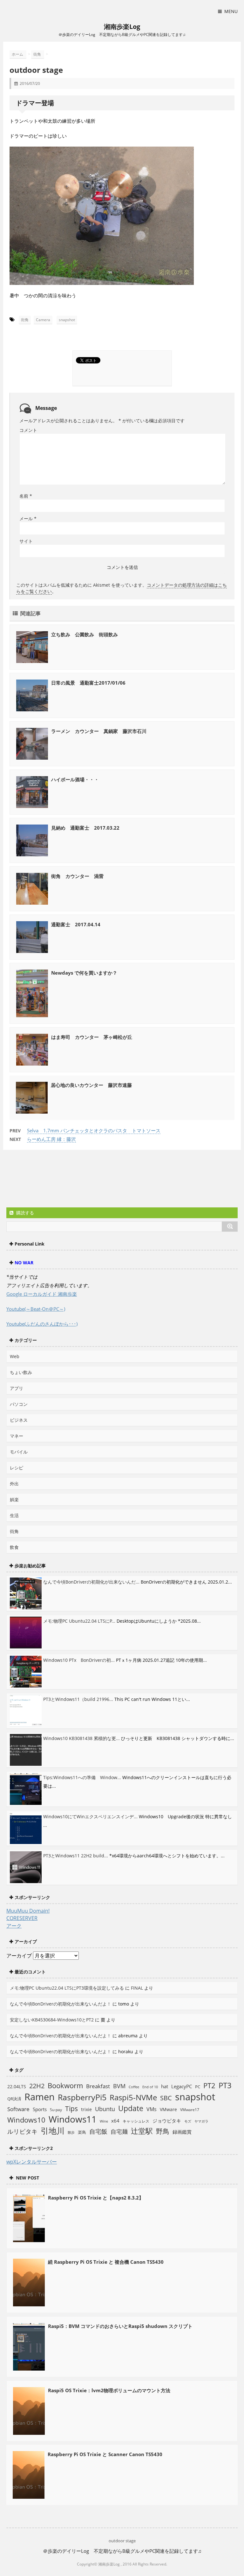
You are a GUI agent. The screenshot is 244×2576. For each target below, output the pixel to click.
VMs (152, 2109)
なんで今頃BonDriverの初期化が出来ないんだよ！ (61, 2004)
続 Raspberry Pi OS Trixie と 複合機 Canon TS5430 (106, 2262)
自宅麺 (119, 2131)
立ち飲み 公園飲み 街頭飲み (85, 634)
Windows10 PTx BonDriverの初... (79, 1660)
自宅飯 (98, 2131)
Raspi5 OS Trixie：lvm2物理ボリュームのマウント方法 (109, 2390)
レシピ (17, 1468)
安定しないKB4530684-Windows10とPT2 (52, 2020)
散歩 (71, 2132)
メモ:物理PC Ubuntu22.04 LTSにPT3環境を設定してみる (67, 1988)
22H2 (37, 2086)
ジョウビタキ (167, 2121)
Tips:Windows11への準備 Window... (82, 1777)
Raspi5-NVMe (133, 2097)
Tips (71, 2109)
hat (165, 2086)
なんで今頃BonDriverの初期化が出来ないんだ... (91, 1582)
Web (15, 1356)
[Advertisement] (57, 1179)
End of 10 (150, 2087)
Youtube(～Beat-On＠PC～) (36, 1309)
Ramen (40, 2097)
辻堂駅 (142, 2131)
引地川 (53, 2131)
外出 (14, 1484)
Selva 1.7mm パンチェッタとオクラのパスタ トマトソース (94, 1130)
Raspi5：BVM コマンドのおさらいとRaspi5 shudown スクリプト (120, 2326)
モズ (188, 2121)
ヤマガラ (201, 2121)
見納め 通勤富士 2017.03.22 (85, 828)
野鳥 (163, 2131)
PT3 (225, 2085)
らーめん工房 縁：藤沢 (51, 1139)
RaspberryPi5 (82, 2097)
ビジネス (19, 1420)
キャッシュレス (136, 2121)
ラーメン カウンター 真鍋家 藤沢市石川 (99, 731)
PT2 (209, 2085)
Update (131, 2108)
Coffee (134, 2087)
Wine (104, 2121)
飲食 (14, 1547)
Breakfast (98, 2086)
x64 (115, 2121)
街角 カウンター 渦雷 (77, 876)
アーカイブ (19, 1956)
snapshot (67, 320)
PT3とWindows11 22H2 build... (76, 1856)
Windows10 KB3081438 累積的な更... (81, 1738)
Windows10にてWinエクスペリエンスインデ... (90, 1816)
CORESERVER (22, 1918)
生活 (14, 1515)
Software (18, 2109)
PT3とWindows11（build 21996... (78, 1699)
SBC (166, 2098)
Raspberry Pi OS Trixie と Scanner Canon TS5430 (105, 2454)
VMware (168, 2109)
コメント (28, 430)
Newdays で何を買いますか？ (84, 973)
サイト (26, 541)
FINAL (137, 1988)
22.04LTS (17, 2086)
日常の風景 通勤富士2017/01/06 (88, 683)
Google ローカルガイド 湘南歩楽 (42, 1294)
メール (28, 518)
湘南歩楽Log (122, 27)
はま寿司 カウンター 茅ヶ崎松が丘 (92, 1037)
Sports (40, 2109)
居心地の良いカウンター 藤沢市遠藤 (91, 1085)
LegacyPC (182, 2086)
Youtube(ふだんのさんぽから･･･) (42, 1324)
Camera (43, 320)
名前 (26, 496)
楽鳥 (82, 2132)
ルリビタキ (22, 2131)
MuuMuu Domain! (28, 1911)
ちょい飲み (21, 1372)
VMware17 (190, 2110)
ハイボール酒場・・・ (75, 779)
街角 (25, 320)
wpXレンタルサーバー (32, 2162)
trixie (86, 2109)
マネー (17, 1436)
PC (198, 2087)
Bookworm (65, 2086)
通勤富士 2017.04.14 (76, 924)
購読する (24, 1213)
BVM (119, 2086)
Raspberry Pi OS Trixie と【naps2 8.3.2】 (96, 2198)
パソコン (19, 1404)
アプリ (17, 1388)
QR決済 (14, 2099)
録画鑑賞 (182, 2132)
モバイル (19, 1452)
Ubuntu (105, 2109)
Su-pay (56, 2110)
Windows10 (26, 2120)
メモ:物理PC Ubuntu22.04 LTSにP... (79, 1621)
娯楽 (14, 1499)
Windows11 (73, 2119)
